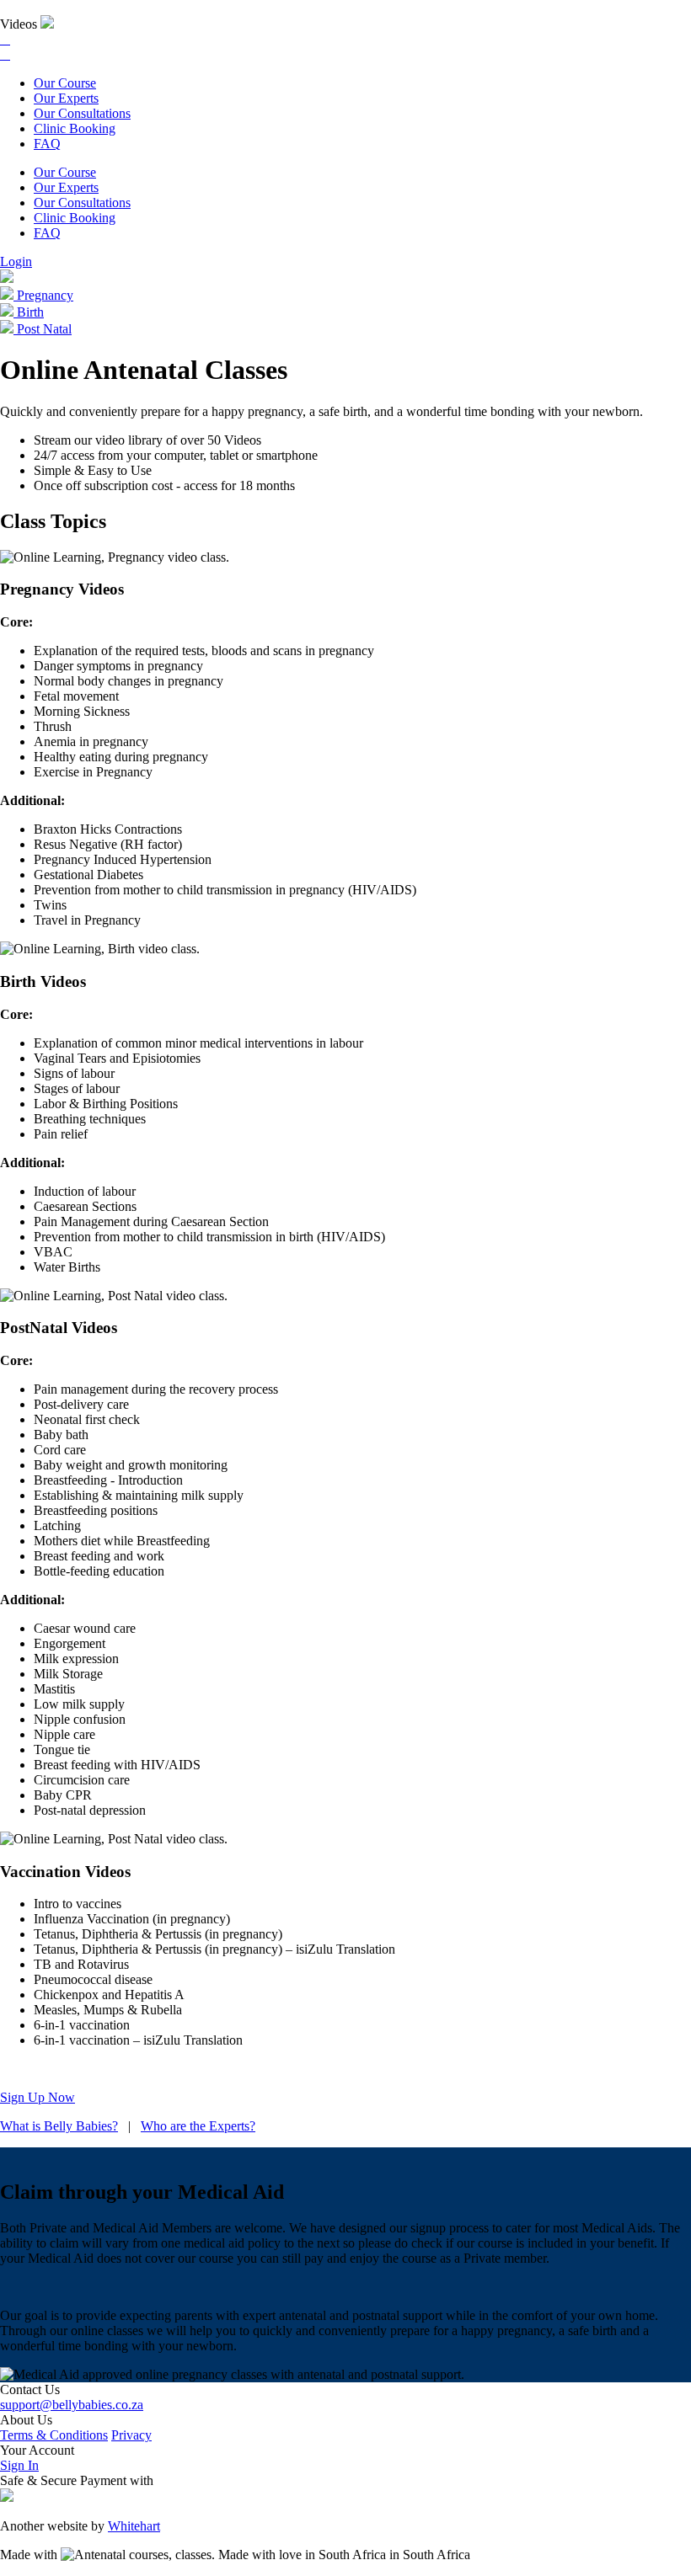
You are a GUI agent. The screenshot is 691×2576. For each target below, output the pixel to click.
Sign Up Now (37, 2097)
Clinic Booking (75, 128)
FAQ (47, 144)
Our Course (65, 83)
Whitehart (134, 2526)
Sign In (19, 2465)
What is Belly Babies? (59, 2126)
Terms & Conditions (54, 2435)
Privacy (131, 2435)
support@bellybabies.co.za (72, 2405)
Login (16, 261)
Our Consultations (82, 113)
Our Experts (66, 98)
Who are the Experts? (198, 2126)
